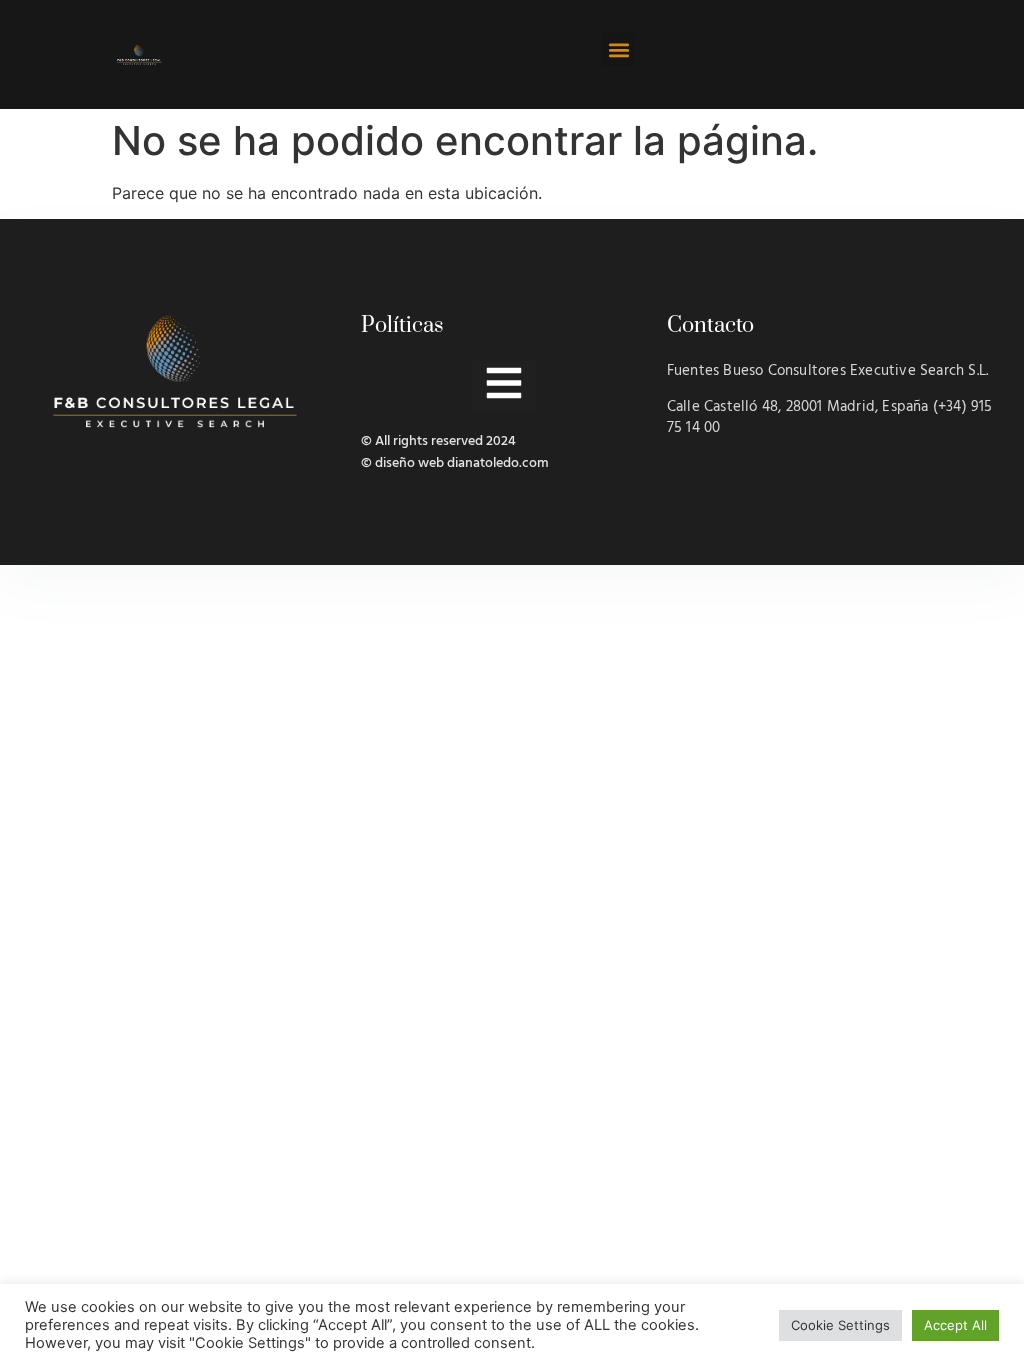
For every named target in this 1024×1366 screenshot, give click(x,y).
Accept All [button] (955, 1325)
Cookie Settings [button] (840, 1325)
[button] (618, 49)
